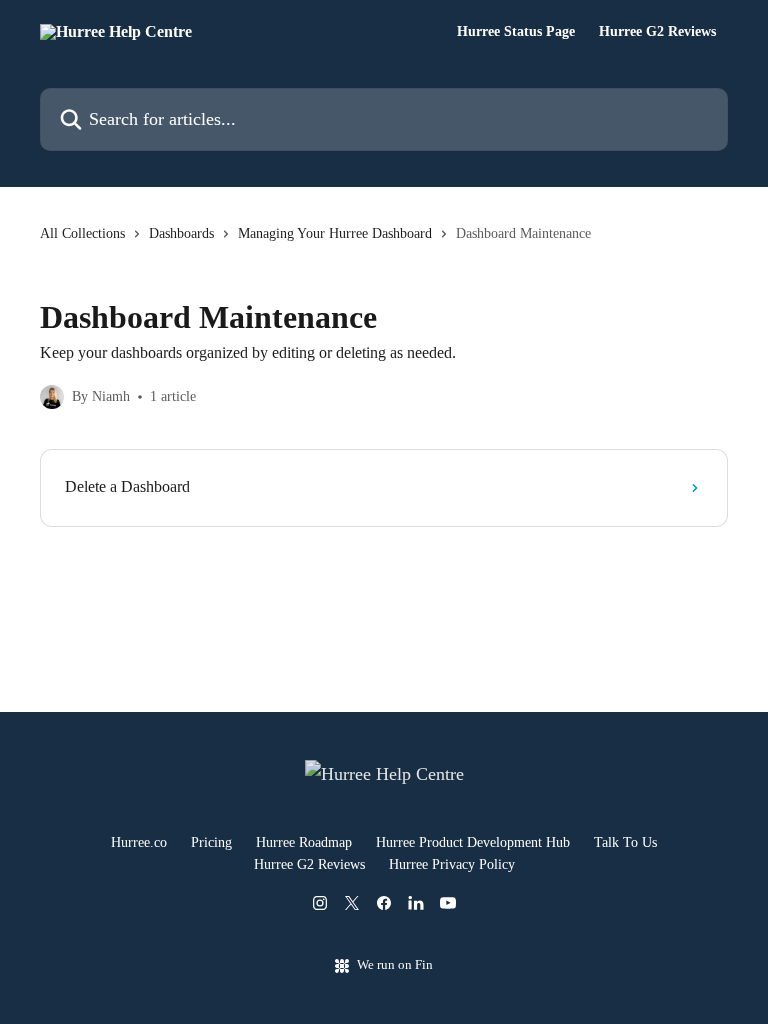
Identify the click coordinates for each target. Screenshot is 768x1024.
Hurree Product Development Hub (473, 842)
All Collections (82, 233)
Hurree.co (139, 842)
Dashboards (181, 233)
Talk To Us (625, 842)
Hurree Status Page (516, 32)
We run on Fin (395, 964)
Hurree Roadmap (304, 842)
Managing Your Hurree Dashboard (335, 233)
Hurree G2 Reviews (657, 32)
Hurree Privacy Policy (452, 864)
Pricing (211, 842)
